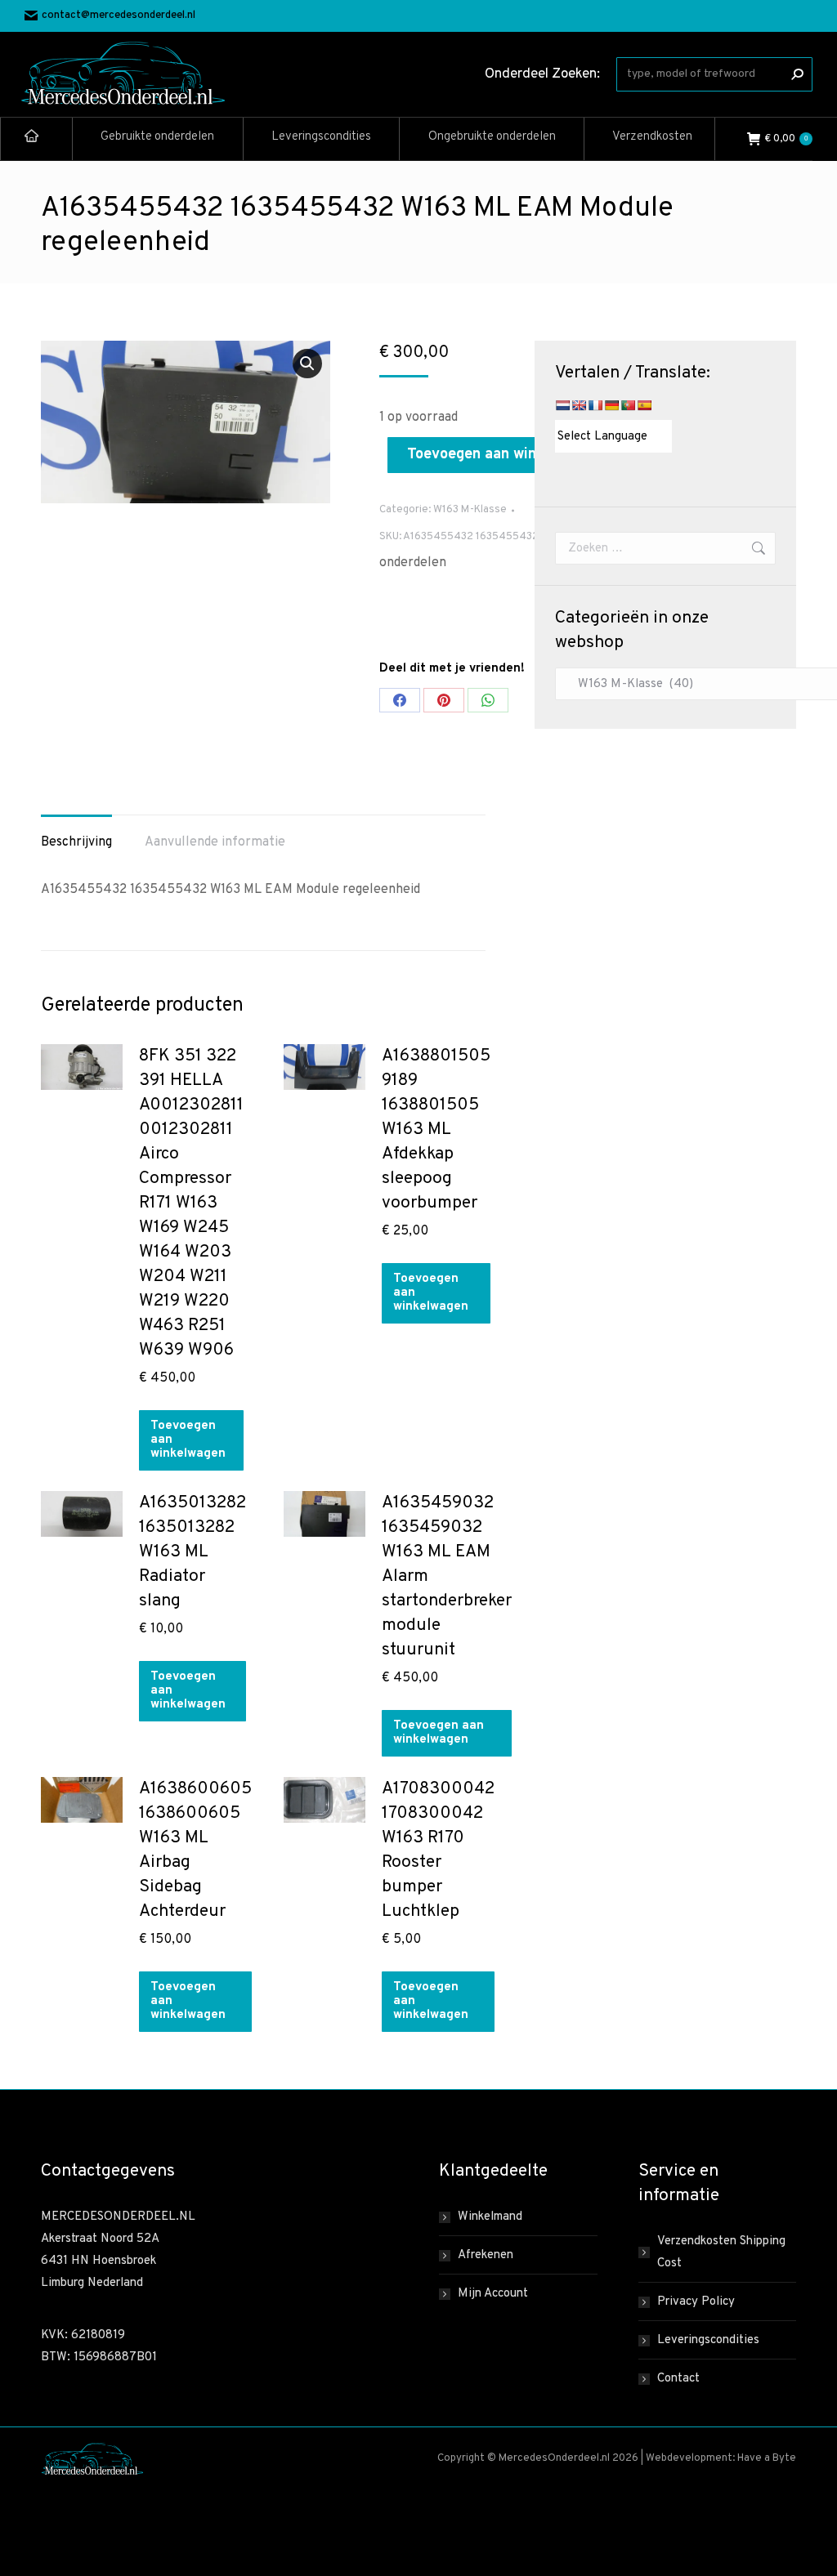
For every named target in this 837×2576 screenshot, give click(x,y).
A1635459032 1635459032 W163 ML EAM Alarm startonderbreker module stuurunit (447, 1576)
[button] (307, 364)
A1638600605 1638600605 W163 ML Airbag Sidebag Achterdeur (195, 1850)
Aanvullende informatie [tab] (215, 842)
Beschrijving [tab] (76, 842)
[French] (595, 405)
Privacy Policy (696, 2302)
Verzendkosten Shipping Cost (721, 2252)
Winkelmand (490, 2217)
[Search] (797, 74)
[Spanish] (644, 405)
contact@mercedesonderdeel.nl (119, 16)
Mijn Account (493, 2294)
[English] (579, 405)
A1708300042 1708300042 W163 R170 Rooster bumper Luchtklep (438, 1850)
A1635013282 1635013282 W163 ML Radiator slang (192, 1552)
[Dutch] (562, 405)
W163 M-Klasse (470, 510)
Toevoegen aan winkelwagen (504, 455)
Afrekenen (486, 2255)
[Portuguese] (628, 405)
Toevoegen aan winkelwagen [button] (188, 1440)
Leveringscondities (708, 2340)
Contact (678, 2379)
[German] (611, 405)
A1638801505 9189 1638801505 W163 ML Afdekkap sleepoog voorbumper (436, 1130)
